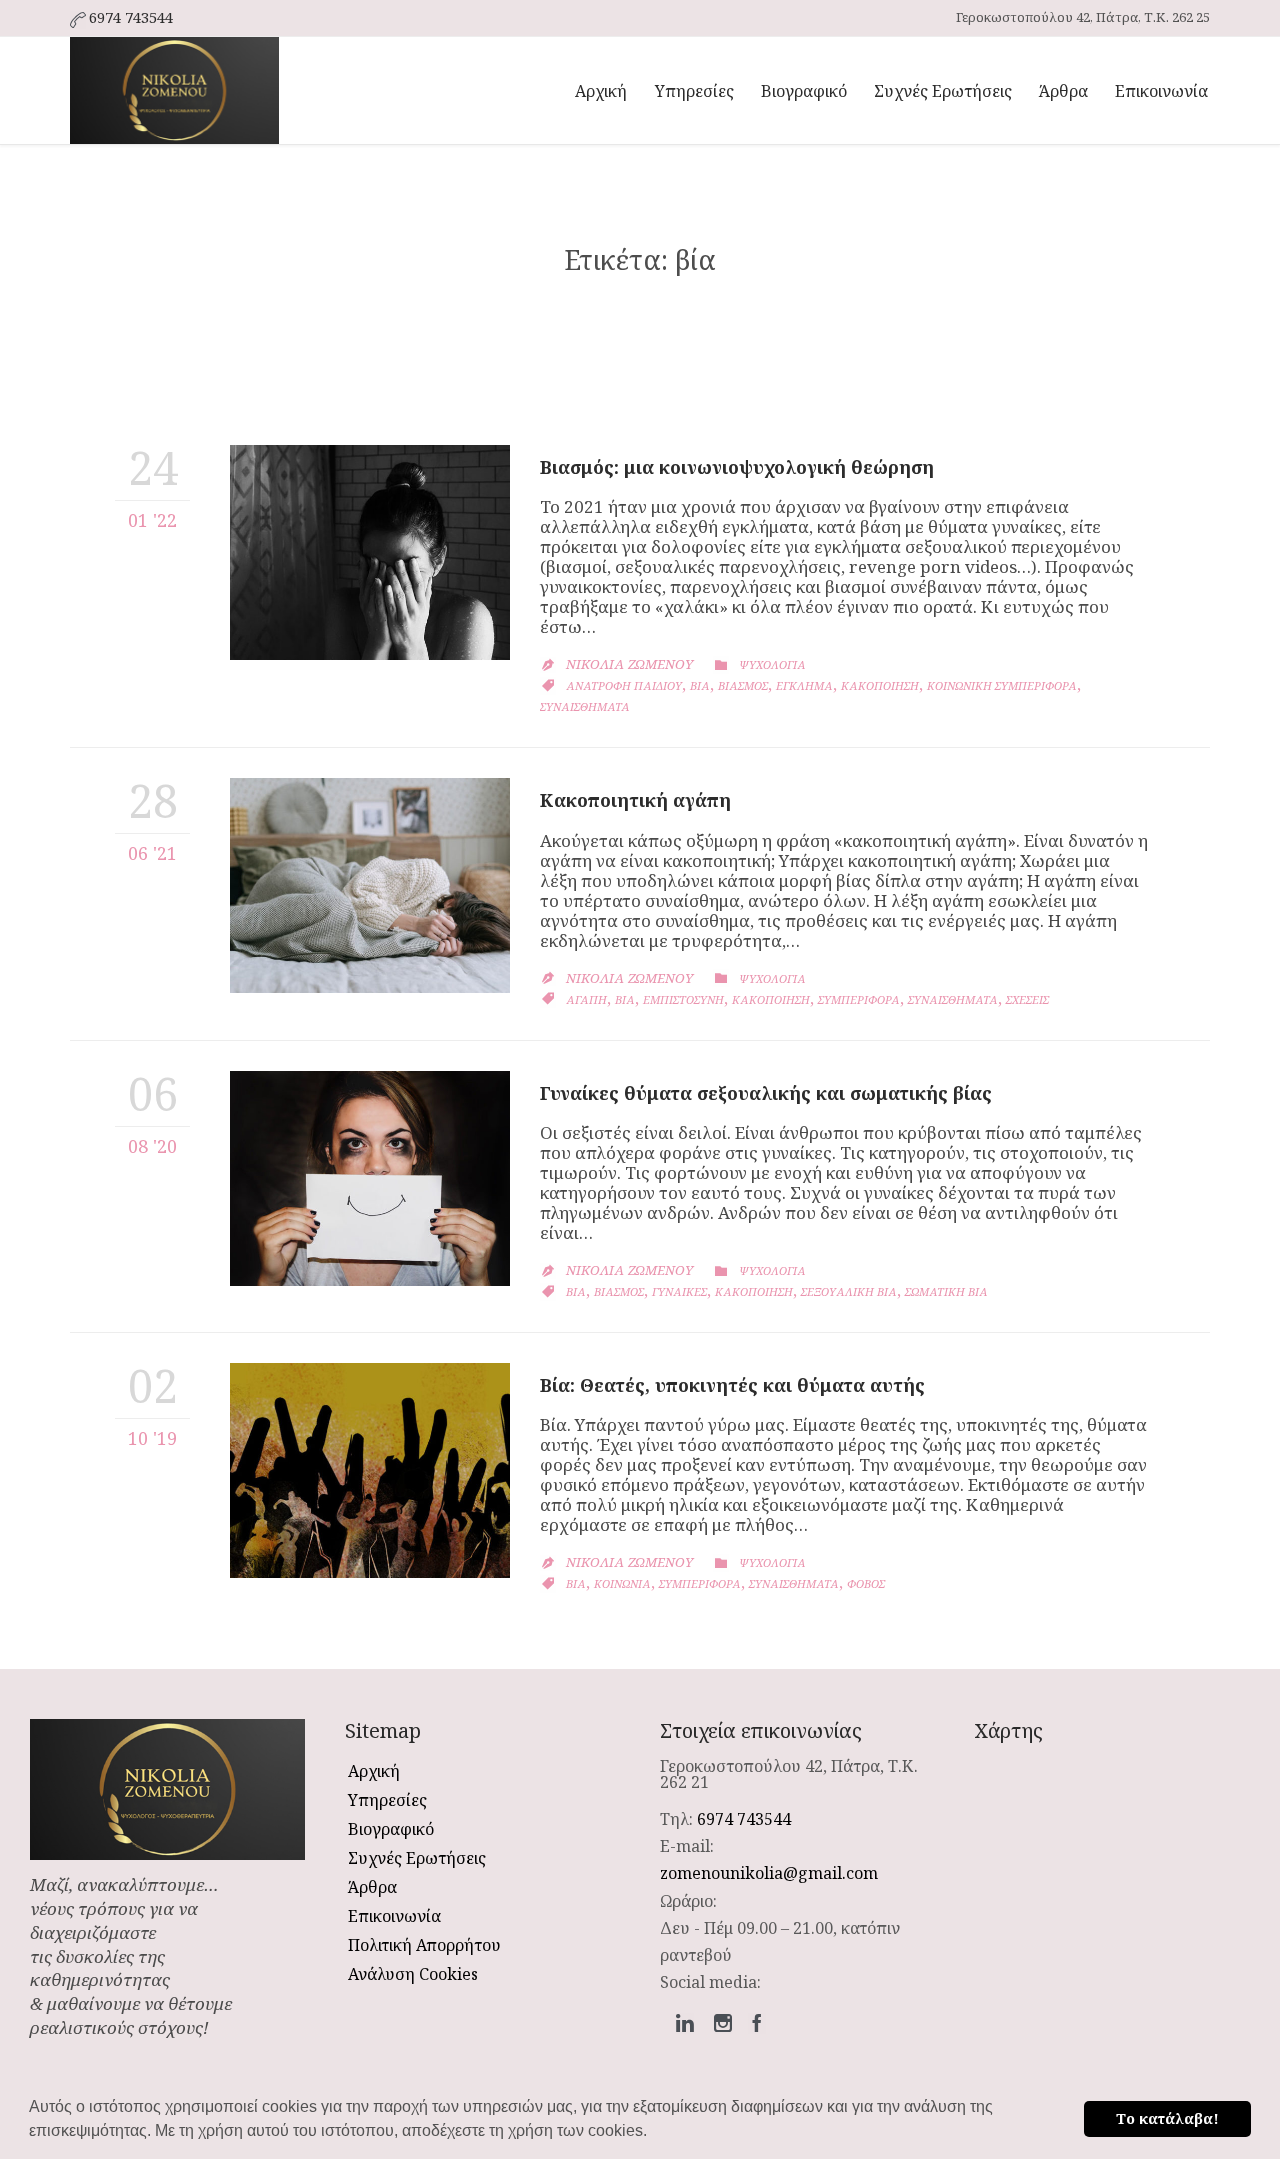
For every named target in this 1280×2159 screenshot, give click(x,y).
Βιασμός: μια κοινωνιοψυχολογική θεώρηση (737, 467)
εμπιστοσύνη (683, 999)
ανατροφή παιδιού (624, 685)
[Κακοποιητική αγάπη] (370, 885)
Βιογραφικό (391, 1829)
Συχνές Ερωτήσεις (417, 1858)
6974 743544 (744, 1819)
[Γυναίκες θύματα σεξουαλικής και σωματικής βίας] (370, 1178)
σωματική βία (946, 1291)
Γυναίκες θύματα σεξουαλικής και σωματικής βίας (766, 1093)
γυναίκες (679, 1291)
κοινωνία (622, 1583)
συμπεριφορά (859, 999)
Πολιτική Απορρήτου (424, 1945)
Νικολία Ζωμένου (629, 664)
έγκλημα (804, 685)
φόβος (866, 1583)
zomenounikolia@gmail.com (769, 1873)
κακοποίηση (880, 685)
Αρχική (374, 1771)
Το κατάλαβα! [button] (1167, 2118)
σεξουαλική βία (849, 1291)
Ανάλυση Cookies (413, 1974)
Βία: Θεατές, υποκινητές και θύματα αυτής (732, 1385)
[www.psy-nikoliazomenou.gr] (174, 90)
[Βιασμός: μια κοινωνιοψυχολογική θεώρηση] (370, 552)
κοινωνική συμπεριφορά (1002, 685)
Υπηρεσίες (387, 1800)
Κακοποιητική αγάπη (635, 800)
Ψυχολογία (772, 664)
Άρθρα (372, 1887)
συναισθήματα (585, 706)
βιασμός (743, 685)
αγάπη (586, 999)
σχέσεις (1027, 999)
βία (700, 685)
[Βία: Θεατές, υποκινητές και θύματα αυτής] (370, 1470)
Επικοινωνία (394, 1916)
